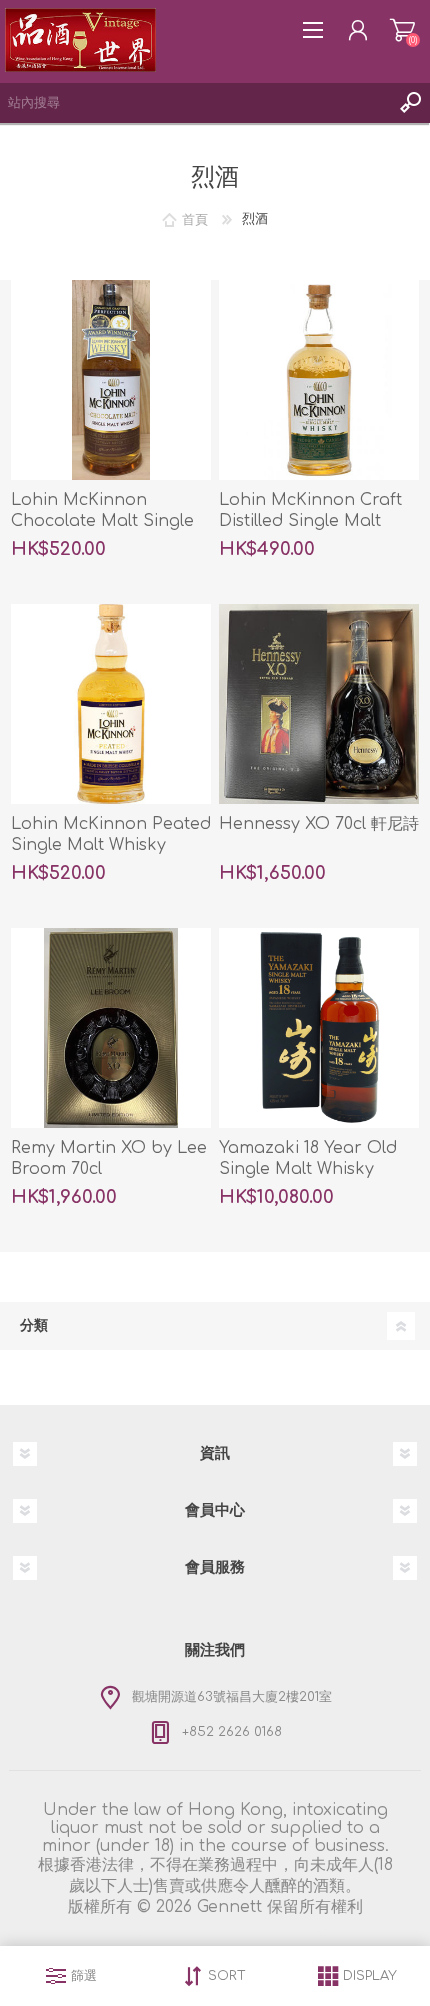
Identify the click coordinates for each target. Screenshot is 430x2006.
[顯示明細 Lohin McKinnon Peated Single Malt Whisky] (111, 704)
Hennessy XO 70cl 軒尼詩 (319, 824)
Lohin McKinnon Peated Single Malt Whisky (111, 834)
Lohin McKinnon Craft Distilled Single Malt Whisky (310, 521)
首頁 (195, 219)
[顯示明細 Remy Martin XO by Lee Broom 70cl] (111, 1028)
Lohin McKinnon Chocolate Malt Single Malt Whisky (102, 521)
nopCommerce (267, 1932)
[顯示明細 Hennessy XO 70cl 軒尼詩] (319, 704)
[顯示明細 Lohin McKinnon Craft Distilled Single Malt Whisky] (319, 380)
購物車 (402, 30)
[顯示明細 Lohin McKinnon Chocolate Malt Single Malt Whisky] (111, 380)
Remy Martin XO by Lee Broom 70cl (109, 1158)
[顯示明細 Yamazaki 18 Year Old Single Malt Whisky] (319, 1028)
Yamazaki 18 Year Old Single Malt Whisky (308, 1158)
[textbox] (195, 103)
